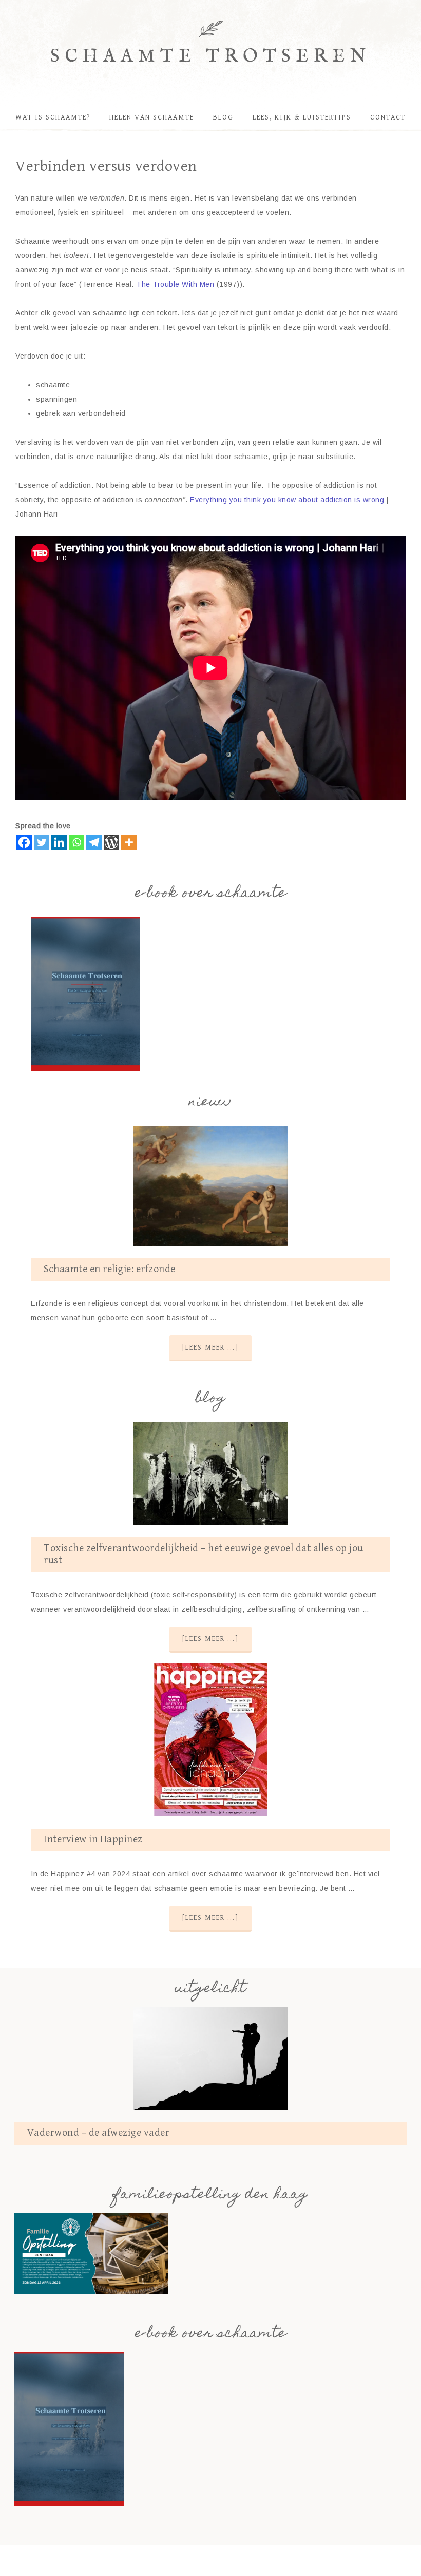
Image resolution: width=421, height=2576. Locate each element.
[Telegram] (94, 842)
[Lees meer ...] (210, 1639)
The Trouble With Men (175, 284)
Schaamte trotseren (211, 57)
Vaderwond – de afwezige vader (99, 2133)
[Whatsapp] (76, 842)
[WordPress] (111, 842)
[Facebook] (24, 842)
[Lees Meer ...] (210, 1348)
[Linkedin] (59, 842)
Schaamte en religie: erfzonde (110, 1269)
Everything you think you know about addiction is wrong (287, 500)
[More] (129, 842)
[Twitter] (42, 842)
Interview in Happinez (93, 1840)
